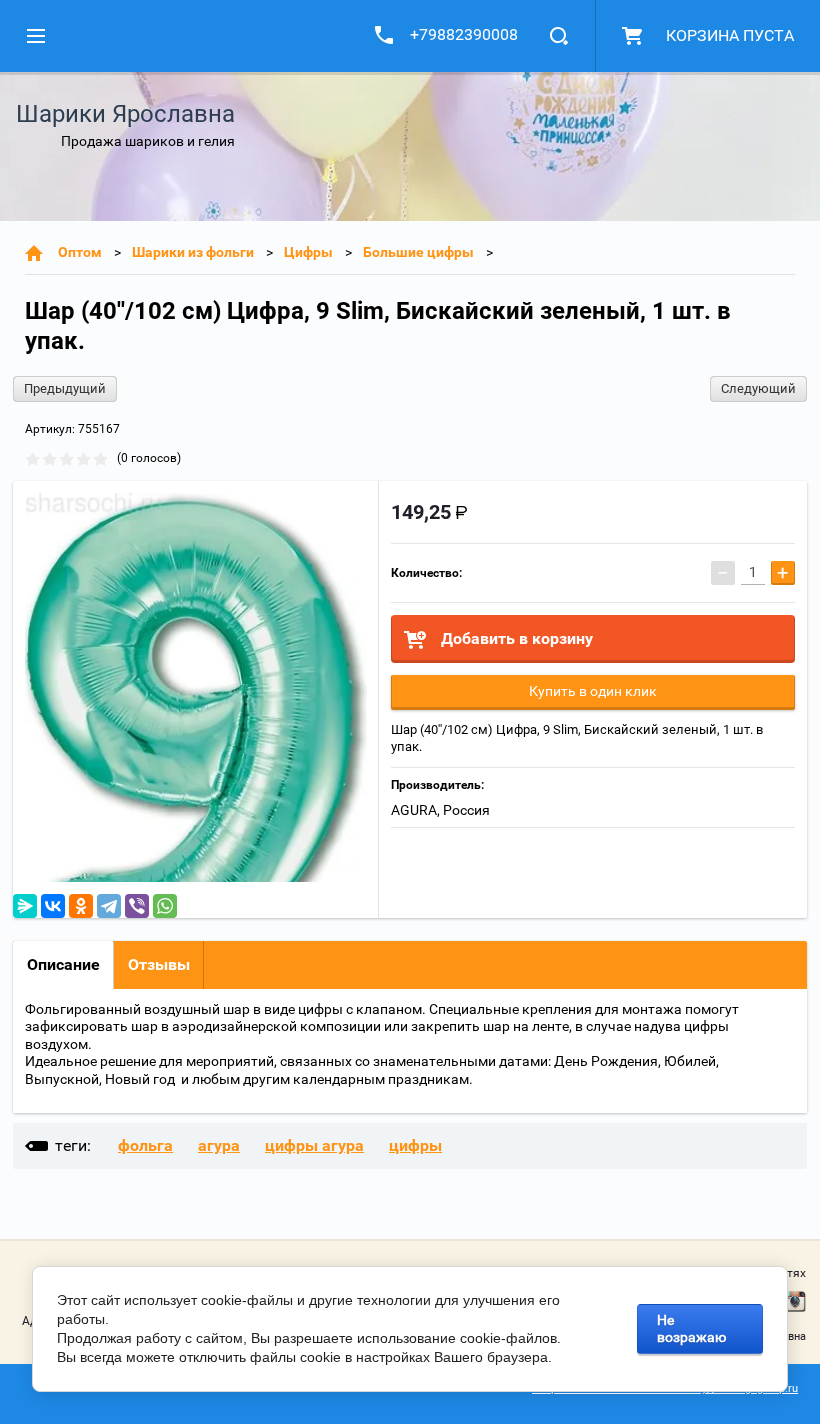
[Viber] (137, 906)
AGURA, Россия (440, 810)
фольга (145, 1145)
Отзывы (159, 964)
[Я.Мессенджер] (25, 906)
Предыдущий (65, 388)
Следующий (758, 388)
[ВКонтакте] (53, 906)
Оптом (80, 252)
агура (219, 1145)
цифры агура (314, 1145)
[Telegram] (109, 906)
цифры (415, 1145)
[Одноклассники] (81, 906)
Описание (63, 964)
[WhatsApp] (165, 906)
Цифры (308, 252)
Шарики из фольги (193, 252)
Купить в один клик (593, 691)
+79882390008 (464, 34)
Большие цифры (418, 252)
